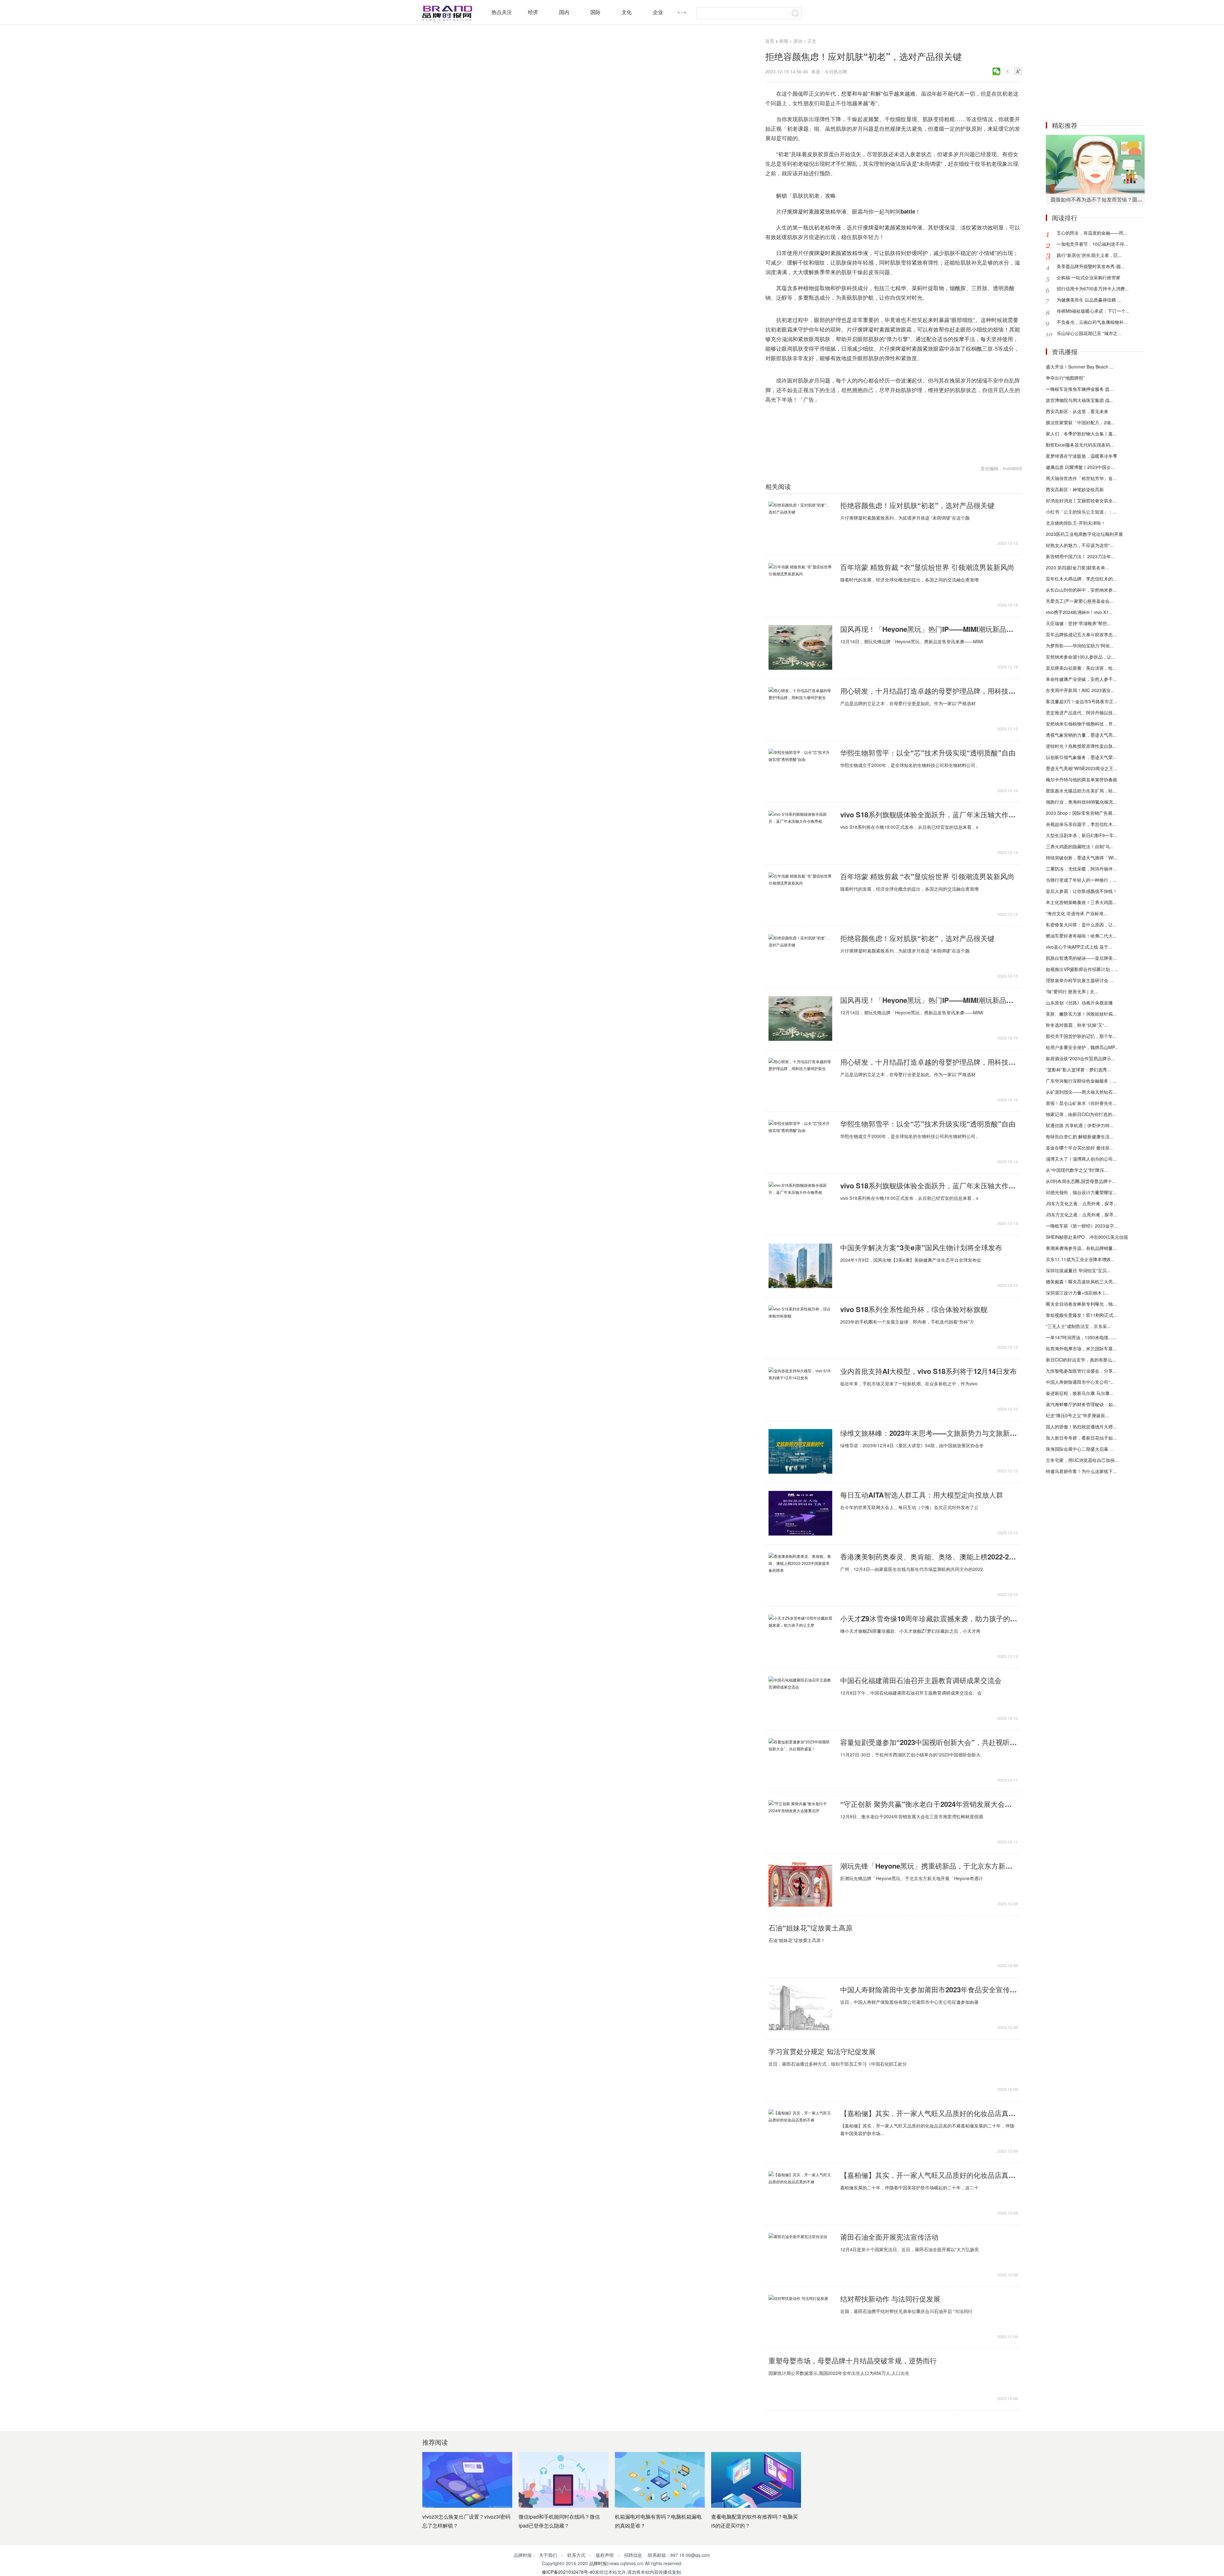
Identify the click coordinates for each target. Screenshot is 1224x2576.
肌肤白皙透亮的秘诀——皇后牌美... (1081, 958)
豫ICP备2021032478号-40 (568, 2572)
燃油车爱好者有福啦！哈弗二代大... (1081, 936)
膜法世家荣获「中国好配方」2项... (1080, 422)
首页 (770, 41)
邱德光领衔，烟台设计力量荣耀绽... (1081, 1192)
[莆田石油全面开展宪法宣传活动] (800, 2255)
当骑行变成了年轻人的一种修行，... (1081, 880)
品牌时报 (598, 2563)
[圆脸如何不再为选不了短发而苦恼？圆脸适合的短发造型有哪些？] (1095, 164)
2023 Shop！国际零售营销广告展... (1081, 813)
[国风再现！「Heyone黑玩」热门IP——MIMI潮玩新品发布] (800, 647)
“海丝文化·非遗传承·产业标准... (1077, 913)
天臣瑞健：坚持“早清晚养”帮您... (1078, 623)
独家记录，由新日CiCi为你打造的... (1081, 1114)
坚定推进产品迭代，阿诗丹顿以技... (1081, 712)
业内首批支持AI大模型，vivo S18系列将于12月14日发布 (929, 1371)
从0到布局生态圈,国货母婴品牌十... (1081, 1181)
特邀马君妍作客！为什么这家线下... (1081, 1471)
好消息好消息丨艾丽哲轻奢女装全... (1081, 500)
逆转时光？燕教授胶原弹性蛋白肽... (1081, 746)
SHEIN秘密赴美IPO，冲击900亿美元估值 (1087, 1237)
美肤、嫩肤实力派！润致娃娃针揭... (1081, 1014)
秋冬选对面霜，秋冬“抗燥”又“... (1077, 1025)
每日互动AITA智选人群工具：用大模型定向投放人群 (922, 1495)
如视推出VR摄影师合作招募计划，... (1082, 969)
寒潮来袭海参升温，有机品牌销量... (1081, 1248)
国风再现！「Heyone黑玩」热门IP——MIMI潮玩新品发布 (929, 629)
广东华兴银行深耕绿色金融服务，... (1081, 1081)
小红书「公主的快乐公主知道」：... (1081, 512)
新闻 (784, 41)
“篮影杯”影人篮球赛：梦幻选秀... (1078, 1069)
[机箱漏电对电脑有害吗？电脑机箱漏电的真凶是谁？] (660, 2480)
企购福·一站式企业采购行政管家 (1089, 277)
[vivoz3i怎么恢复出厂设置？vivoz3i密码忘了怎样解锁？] (467, 2480)
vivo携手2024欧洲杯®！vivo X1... (1079, 612)
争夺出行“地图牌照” (1065, 378)
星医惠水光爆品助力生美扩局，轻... (1081, 791)
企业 (658, 12)
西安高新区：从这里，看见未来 (1077, 411)
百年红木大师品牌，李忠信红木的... (1081, 579)
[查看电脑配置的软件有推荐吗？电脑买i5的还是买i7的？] (756, 2480)
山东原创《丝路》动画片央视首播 (1079, 1003)
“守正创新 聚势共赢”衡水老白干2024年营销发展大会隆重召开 (929, 1804)
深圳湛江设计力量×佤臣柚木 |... (1077, 1293)
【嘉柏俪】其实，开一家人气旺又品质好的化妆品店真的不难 (929, 2113)
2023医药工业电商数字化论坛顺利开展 (1084, 534)
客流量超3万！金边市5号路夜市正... (1082, 701)
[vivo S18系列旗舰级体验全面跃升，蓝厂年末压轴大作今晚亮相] (800, 833)
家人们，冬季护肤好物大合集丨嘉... (1081, 434)
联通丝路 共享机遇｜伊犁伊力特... (1080, 1125)
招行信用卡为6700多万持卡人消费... (1093, 288)
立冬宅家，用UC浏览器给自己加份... (1082, 1460)
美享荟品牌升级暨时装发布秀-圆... (1091, 266)
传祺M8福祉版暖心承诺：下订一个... (1093, 311)
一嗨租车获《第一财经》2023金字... (1082, 1226)
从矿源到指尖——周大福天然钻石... (1081, 1092)
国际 (595, 12)
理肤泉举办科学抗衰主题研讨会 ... (1080, 980)
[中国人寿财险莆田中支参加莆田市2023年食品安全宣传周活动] (800, 2008)
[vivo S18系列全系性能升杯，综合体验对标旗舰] (800, 1328)
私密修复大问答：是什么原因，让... (1081, 924)
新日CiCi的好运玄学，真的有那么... (1081, 1360)
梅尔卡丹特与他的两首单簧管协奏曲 (1082, 779)
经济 (533, 12)
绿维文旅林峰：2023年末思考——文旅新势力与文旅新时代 (929, 1433)
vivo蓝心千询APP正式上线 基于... (1079, 947)
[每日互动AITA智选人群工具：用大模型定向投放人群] (800, 1513)
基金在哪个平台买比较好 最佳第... (1080, 1148)
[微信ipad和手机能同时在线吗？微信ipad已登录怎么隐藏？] (564, 2480)
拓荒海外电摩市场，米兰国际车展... (1081, 1348)
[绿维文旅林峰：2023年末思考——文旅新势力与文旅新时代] (800, 1451)
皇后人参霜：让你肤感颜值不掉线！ (1082, 891)
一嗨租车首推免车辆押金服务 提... (1080, 389)
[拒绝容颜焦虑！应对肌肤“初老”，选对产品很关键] (800, 524)
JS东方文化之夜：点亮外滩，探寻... (1082, 1203)
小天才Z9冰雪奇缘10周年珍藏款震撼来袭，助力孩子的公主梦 (929, 1618)
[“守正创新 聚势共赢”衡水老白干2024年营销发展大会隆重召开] (800, 1822)
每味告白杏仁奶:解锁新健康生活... (1080, 1136)
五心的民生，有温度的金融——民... (1092, 233)
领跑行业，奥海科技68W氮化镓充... (1081, 802)
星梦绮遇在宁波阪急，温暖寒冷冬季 (1082, 456)
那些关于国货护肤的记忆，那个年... (1081, 1036)
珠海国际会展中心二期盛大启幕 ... (1080, 1449)
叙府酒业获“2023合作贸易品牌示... (1080, 1058)
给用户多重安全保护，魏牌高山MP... (1082, 1047)
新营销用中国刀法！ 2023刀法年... (1080, 556)
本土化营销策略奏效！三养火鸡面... (1081, 902)
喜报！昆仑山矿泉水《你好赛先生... (1081, 1103)
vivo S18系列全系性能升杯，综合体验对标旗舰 (914, 1309)
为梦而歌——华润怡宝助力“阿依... (1080, 646)
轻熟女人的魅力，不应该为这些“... (1080, 545)
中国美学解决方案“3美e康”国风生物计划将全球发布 (921, 1247)
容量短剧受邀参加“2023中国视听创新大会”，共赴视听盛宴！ (929, 1742)
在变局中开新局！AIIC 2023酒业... (1080, 690)
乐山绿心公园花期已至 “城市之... (1089, 333)
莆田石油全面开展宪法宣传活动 (889, 2237)
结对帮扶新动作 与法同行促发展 (890, 2299)
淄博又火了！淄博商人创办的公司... (1081, 1159)
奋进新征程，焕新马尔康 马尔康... (1080, 1393)
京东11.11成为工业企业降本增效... (1080, 1259)
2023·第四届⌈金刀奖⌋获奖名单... (1077, 567)
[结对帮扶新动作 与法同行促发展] (800, 2317)
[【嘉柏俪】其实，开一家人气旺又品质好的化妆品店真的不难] (800, 2132)
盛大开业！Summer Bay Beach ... (1080, 367)
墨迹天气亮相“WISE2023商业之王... (1082, 768)
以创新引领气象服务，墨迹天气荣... (1081, 757)
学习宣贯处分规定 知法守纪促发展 (822, 2051)
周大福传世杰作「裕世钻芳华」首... (1081, 478)
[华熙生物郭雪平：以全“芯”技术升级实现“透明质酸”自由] (800, 771)
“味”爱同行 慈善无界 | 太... (1072, 991)
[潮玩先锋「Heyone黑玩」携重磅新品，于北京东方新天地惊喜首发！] (800, 1884)
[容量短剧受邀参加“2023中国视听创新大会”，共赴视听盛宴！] (800, 1761)
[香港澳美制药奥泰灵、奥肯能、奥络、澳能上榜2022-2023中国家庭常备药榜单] (800, 1575)
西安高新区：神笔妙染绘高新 (1075, 489)
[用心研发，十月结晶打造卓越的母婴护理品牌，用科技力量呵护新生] (800, 709)
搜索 (795, 13)
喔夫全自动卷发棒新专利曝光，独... (1081, 1304)
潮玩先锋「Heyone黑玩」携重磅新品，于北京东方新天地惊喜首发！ (929, 1866)
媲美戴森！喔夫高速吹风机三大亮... (1081, 1281)
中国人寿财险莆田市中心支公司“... (1080, 1382)
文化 (627, 12)
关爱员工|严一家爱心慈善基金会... (1080, 601)
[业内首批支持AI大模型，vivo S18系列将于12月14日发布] (800, 1390)
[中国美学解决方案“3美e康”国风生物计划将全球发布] (800, 1266)
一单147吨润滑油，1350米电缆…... (1081, 1337)
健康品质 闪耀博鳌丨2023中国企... (1080, 467)
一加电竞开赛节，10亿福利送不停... (1092, 244)
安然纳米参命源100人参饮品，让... (1081, 657)
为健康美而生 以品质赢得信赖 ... (1089, 300)
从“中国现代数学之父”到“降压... (1077, 1170)
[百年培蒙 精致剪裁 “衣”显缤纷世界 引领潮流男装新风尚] (800, 586)
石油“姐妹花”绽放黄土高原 (811, 1928)
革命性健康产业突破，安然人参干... (1081, 679)
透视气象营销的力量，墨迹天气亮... (1081, 735)
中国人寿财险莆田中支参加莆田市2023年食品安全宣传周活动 (929, 1989)
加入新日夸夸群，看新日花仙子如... (1081, 1438)
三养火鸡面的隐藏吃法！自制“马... (1080, 846)
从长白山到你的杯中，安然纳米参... (1081, 590)
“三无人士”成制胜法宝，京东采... (1078, 1326)
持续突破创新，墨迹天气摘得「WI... (1082, 857)
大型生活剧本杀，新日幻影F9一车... (1082, 835)
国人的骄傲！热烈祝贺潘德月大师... (1081, 1427)
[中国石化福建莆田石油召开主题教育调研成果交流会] (800, 1699)
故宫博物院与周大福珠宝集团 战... (1080, 400)
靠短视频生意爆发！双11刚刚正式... (1082, 1315)
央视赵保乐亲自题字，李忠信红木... (1081, 824)
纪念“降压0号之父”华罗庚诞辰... (1077, 1415)
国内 (564, 12)
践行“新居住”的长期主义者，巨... (1089, 255)
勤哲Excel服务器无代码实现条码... (1080, 445)
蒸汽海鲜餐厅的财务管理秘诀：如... (1081, 1404)
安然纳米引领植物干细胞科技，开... (1081, 724)
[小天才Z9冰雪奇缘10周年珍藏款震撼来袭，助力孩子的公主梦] (800, 1637)
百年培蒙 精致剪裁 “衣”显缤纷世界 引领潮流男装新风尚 (927, 567)
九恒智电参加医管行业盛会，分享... (1081, 1371)
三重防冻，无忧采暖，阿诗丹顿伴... (1081, 869)
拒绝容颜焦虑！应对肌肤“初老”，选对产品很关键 (917, 505)
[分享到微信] (997, 71)
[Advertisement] (1095, 73)
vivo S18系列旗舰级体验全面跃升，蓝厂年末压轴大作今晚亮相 (929, 814)
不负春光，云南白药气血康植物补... (1092, 322)
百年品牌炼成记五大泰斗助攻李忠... (1081, 634)
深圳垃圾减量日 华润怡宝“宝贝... (1078, 1270)
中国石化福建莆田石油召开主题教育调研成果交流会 (921, 1680)
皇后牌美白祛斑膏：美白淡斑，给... (1081, 668)
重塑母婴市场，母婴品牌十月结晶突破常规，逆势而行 (853, 2361)
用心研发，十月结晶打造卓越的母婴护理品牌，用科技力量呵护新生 (929, 691)
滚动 (798, 41)
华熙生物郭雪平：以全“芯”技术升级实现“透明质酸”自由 (928, 753)
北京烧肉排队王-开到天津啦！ (1076, 523)
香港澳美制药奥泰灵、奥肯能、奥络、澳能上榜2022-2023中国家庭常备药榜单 (929, 1557)
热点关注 (502, 12)
